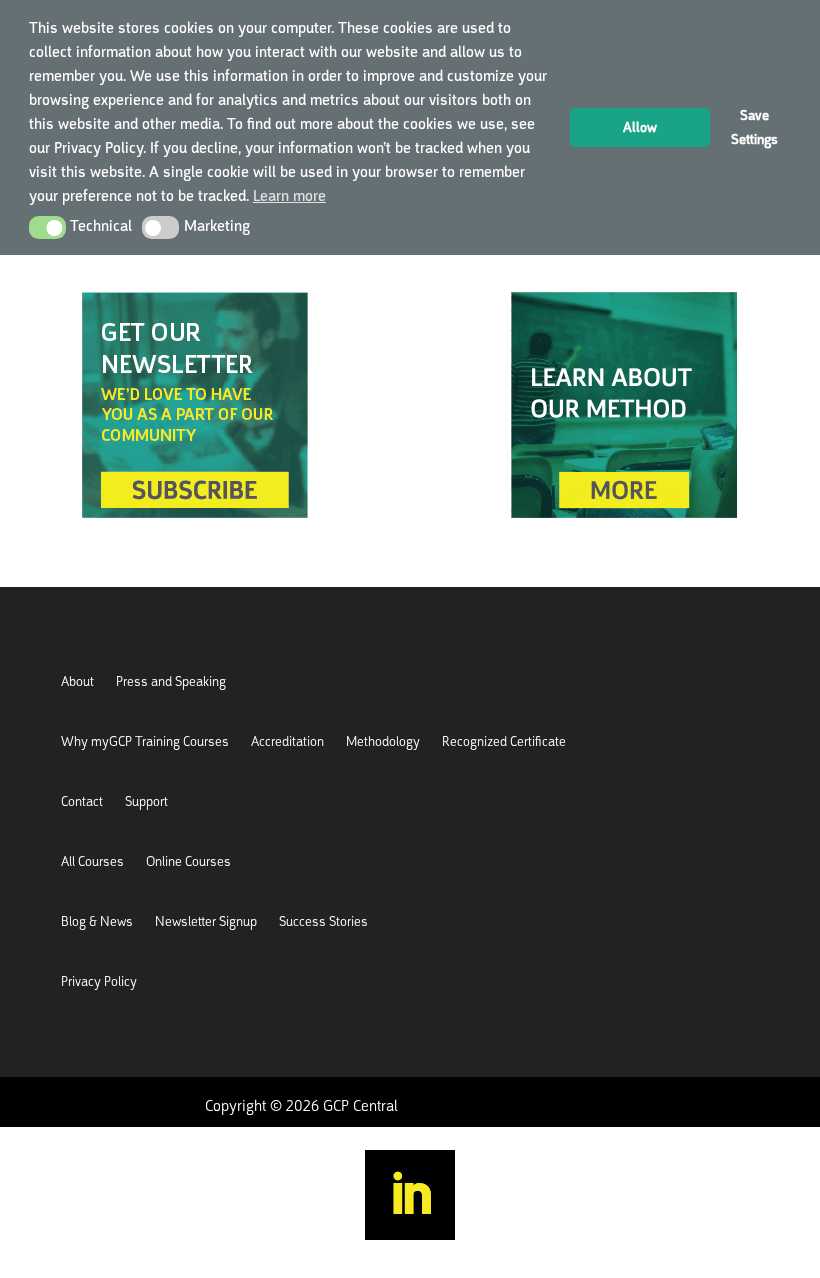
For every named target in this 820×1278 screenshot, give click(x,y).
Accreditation (287, 742)
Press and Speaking (171, 682)
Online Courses (188, 862)
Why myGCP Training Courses (145, 742)
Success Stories (323, 922)
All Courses (92, 862)
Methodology (383, 742)
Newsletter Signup (206, 922)
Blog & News (97, 922)
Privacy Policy (99, 982)
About (77, 682)
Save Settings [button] (754, 127)
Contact (82, 802)
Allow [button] (640, 127)
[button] (47, 227)
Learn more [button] (289, 196)
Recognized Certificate (504, 742)
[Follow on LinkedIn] (410, 1195)
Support (146, 802)
